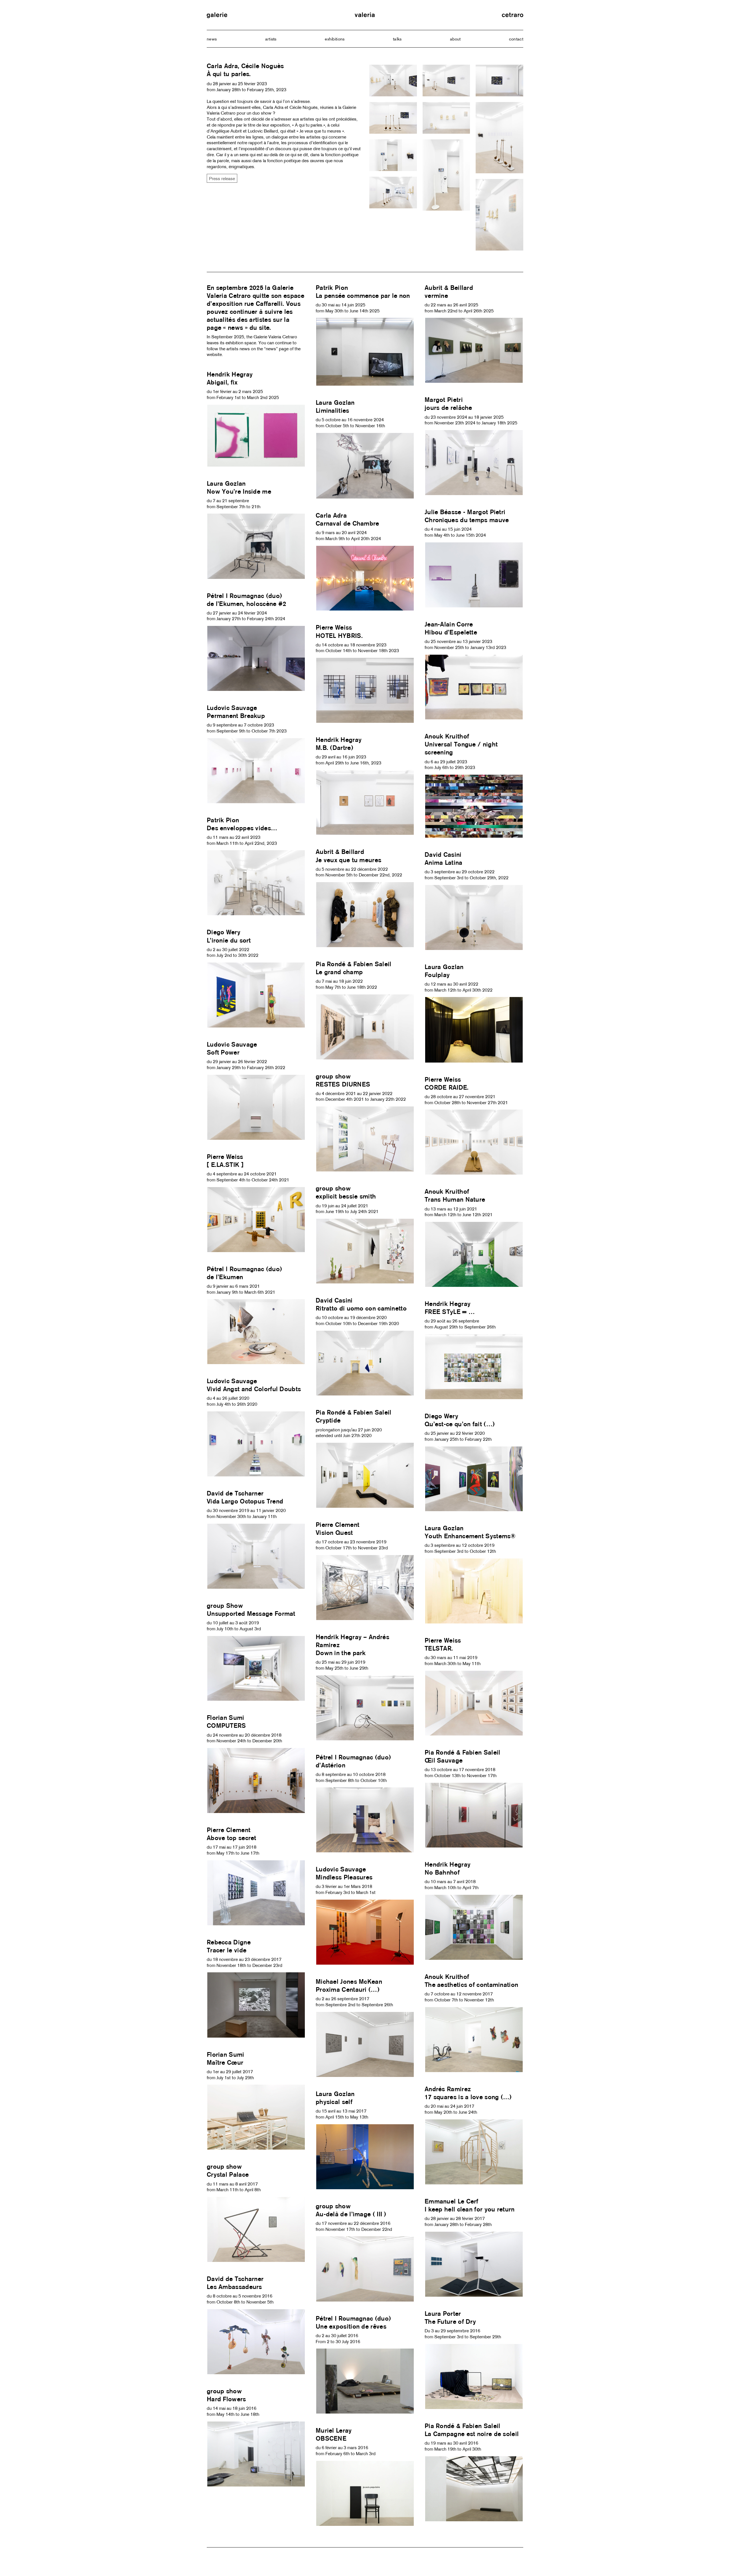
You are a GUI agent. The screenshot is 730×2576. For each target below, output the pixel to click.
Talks (397, 39)
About (455, 39)
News (212, 39)
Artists (271, 39)
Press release (222, 178)
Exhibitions (335, 39)
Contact (516, 39)
